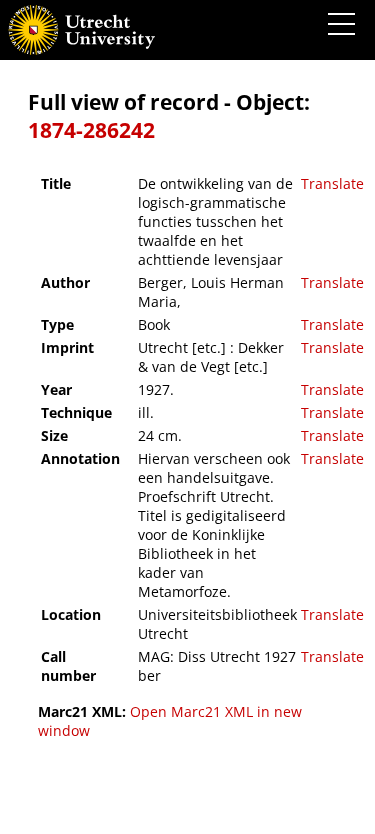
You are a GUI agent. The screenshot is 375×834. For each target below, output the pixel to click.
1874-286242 (91, 130)
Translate (332, 183)
